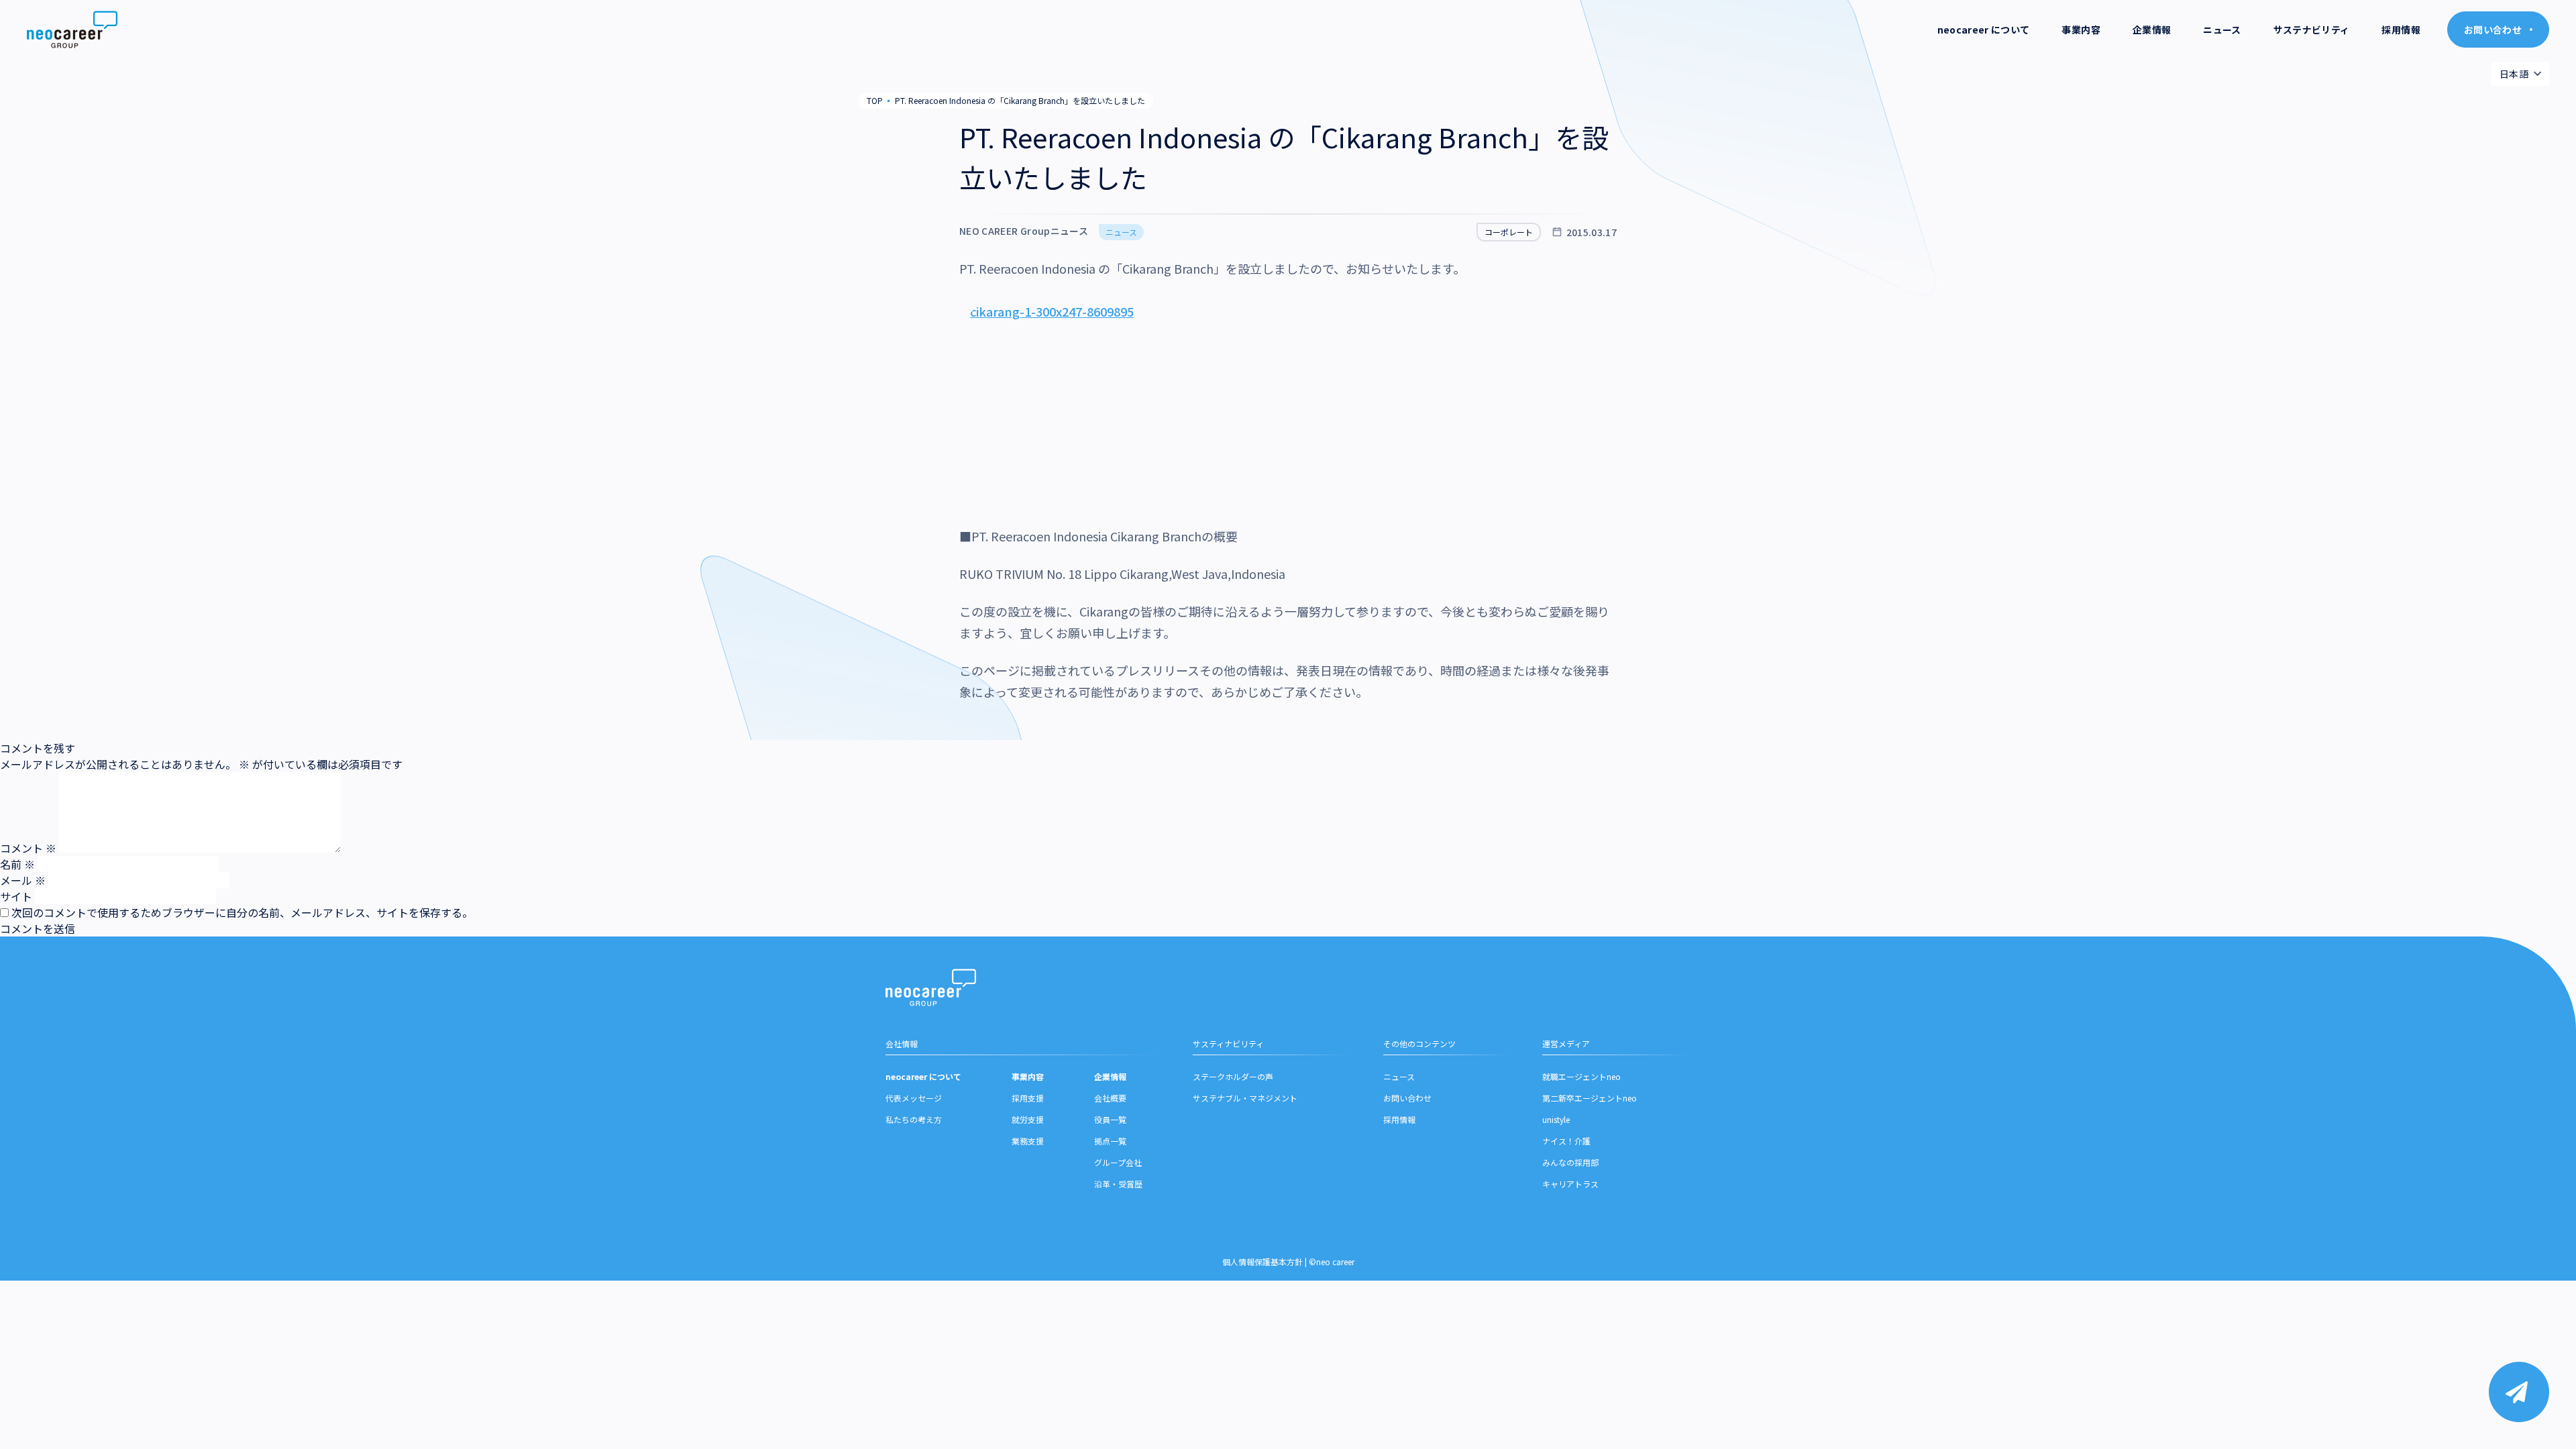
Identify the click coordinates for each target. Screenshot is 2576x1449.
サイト (16, 896)
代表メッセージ (914, 1098)
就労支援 (1028, 1119)
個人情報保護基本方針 (1263, 1262)
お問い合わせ (1407, 1098)
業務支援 (1028, 1141)
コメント (28, 848)
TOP (875, 100)
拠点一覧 (1110, 1141)
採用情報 (2401, 30)
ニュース (2222, 30)
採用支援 (1028, 1098)
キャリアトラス (1570, 1184)
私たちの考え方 (914, 1119)
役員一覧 (1110, 1119)
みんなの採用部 (1570, 1162)
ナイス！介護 (1566, 1141)
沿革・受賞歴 (1118, 1184)
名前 (17, 864)
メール (23, 880)
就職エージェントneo (1581, 1076)
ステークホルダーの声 (1233, 1076)
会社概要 (1110, 1098)
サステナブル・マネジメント (1245, 1098)
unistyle (1556, 1119)
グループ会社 (1118, 1162)
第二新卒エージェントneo (1590, 1098)
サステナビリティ (2312, 30)
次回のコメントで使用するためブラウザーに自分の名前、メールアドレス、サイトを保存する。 (242, 912)
